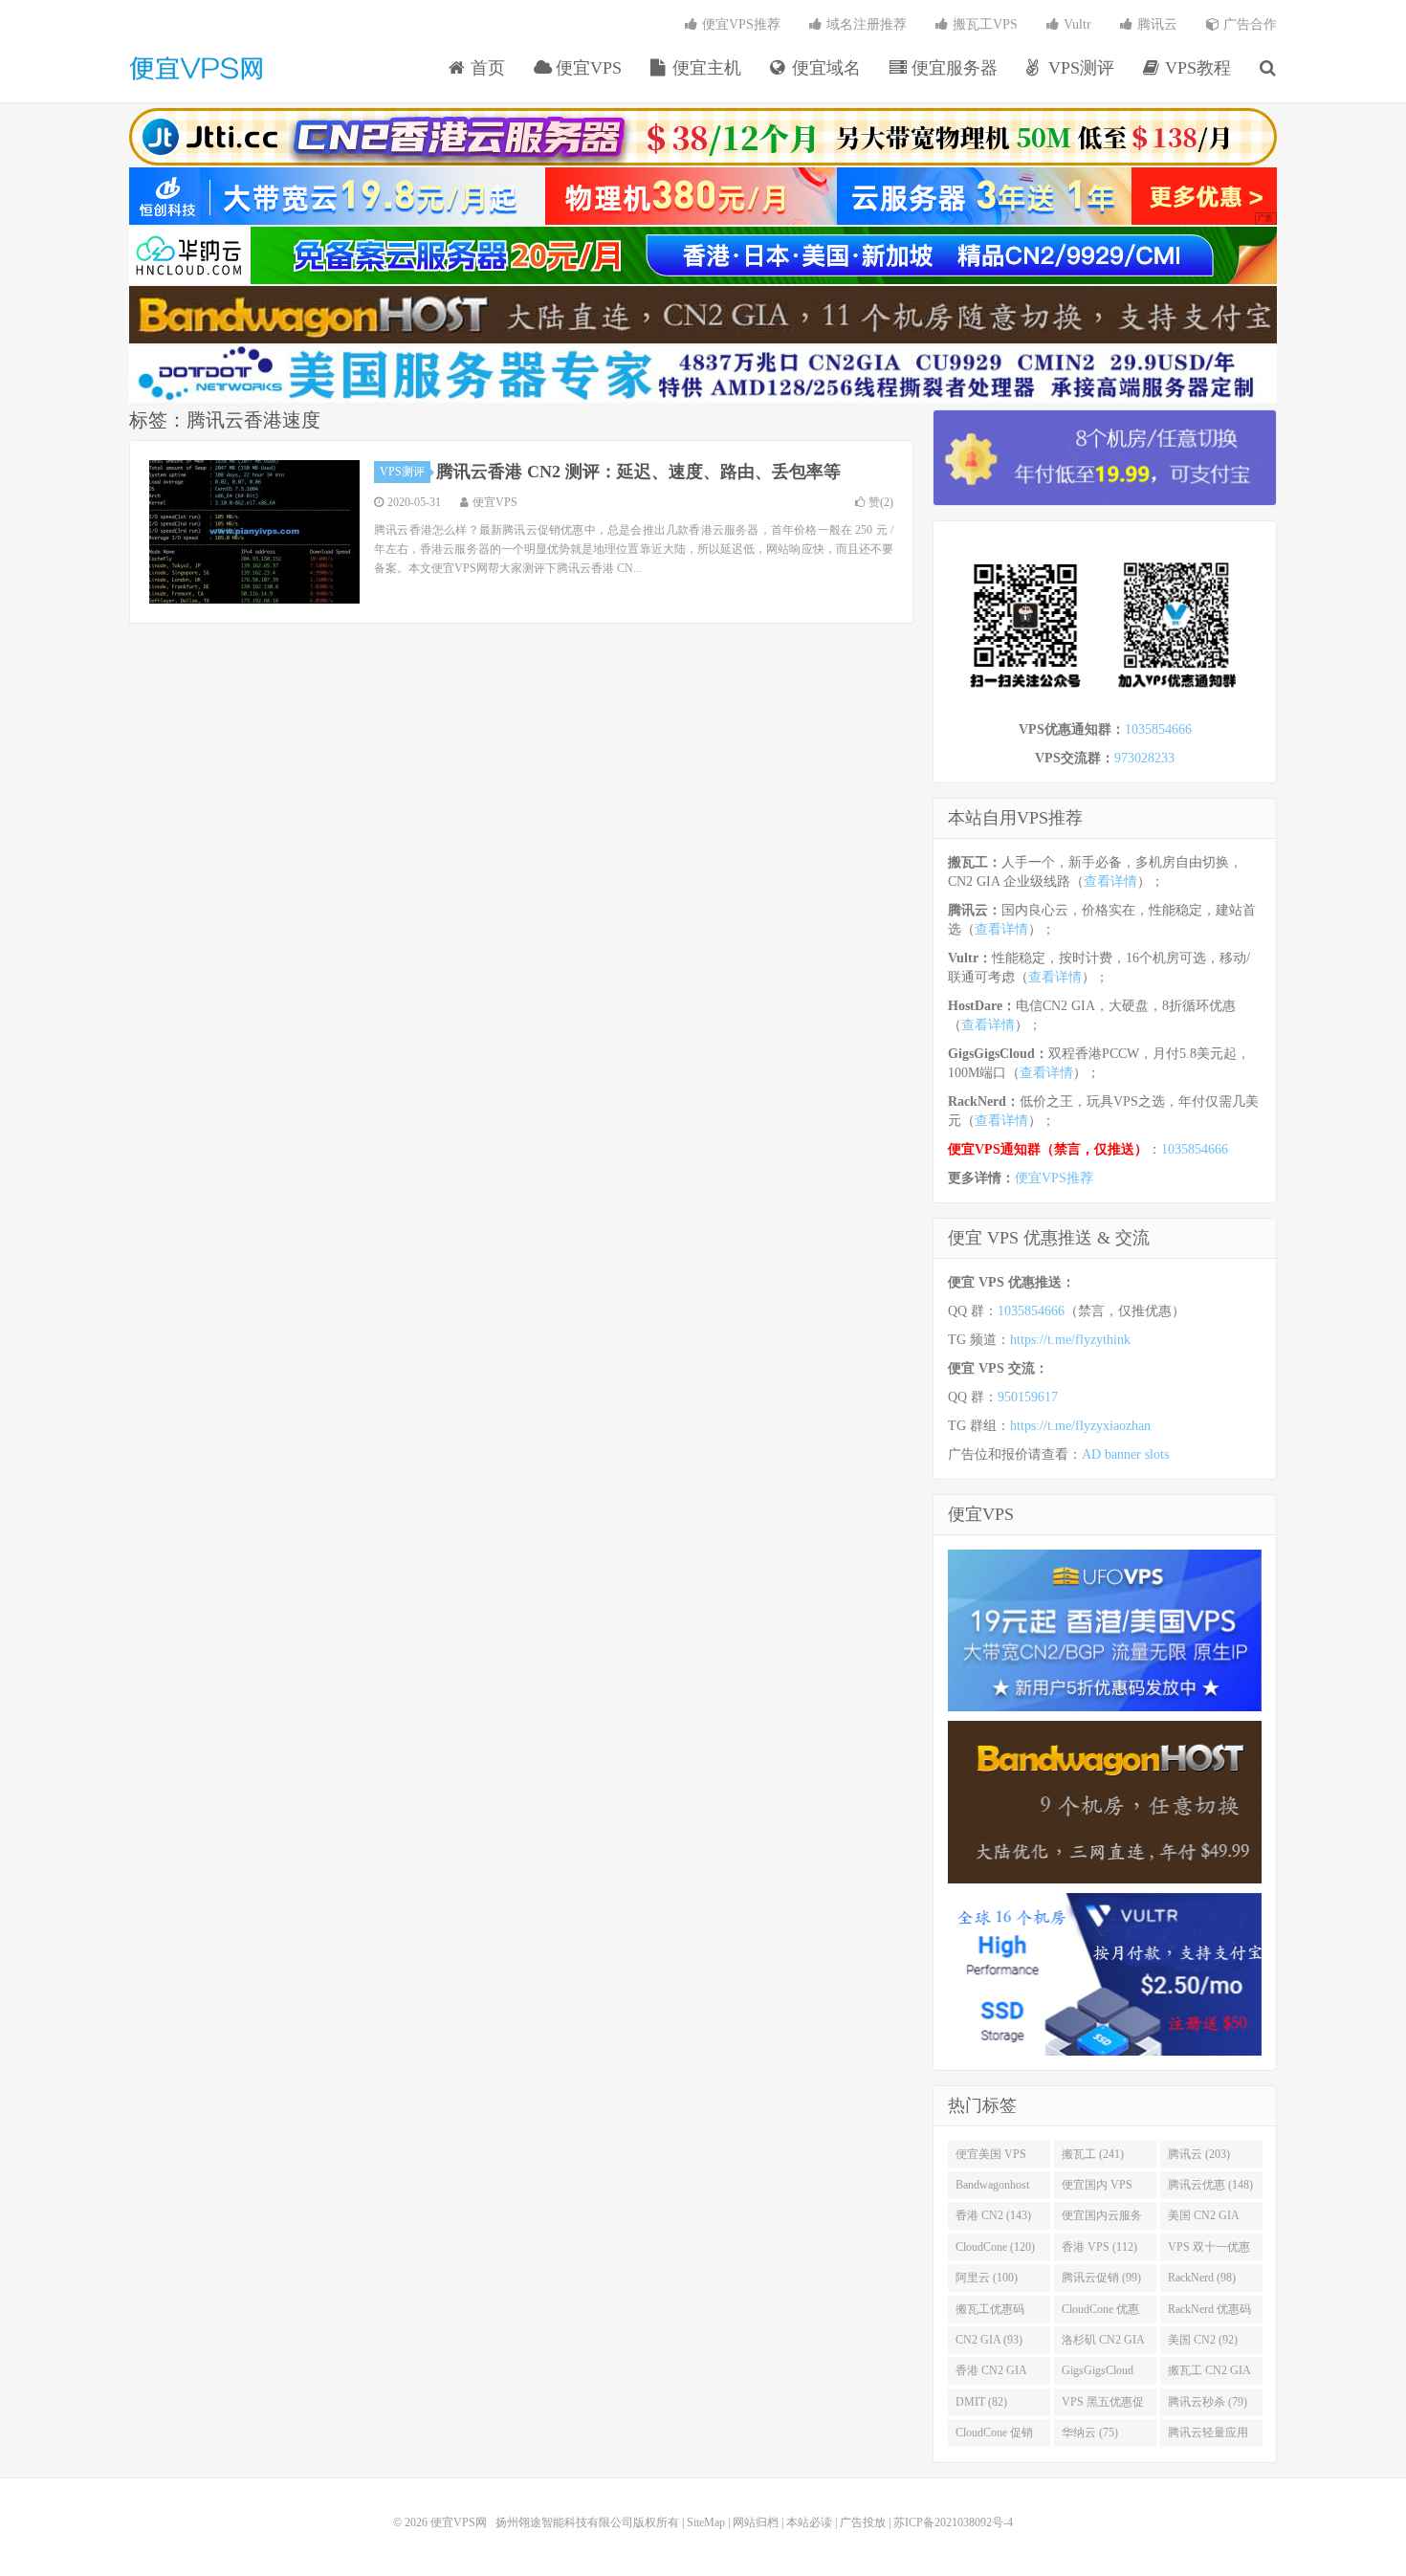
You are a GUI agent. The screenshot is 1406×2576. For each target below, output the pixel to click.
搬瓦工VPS (983, 24)
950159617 (1028, 1397)
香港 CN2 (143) (993, 2215)
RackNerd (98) (1202, 2278)
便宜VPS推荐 (739, 24)
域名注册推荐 (865, 24)
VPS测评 (1079, 68)
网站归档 (756, 2522)
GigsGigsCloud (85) (1098, 2374)
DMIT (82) (981, 2402)
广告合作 (1248, 24)
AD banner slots (1125, 1454)
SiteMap (706, 2522)
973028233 (1144, 758)
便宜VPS (586, 68)
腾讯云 (1155, 24)
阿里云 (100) (987, 2278)
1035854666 (1158, 729)
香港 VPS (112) (1099, 2247)
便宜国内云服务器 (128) (1102, 2219)
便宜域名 (824, 68)
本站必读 (809, 2522)
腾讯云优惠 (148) (1210, 2185)
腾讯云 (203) (1199, 2154)
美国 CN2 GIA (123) (1204, 2219)
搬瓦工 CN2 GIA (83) (1209, 2374)
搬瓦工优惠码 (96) (990, 2313)
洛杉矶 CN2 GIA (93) (1103, 2344)
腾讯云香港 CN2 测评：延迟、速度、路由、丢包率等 (638, 472)
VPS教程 (1196, 68)
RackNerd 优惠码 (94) (1209, 2313)
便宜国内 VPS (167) (1097, 2189)
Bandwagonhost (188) (992, 2189)
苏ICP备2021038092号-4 (953, 2522)
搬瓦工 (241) (1093, 2154)
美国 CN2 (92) (1203, 2340)
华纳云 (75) (1090, 2433)
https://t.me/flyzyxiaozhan (1080, 1426)
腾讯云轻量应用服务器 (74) (1208, 2436)
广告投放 (863, 2522)
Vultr (1076, 24)
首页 (485, 68)
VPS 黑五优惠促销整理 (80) (1103, 2406)
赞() (881, 502)
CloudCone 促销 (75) (994, 2436)
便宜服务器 (952, 68)
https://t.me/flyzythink (1070, 1340)
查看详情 (1110, 881)
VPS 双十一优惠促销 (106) (1209, 2251)
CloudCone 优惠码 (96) (1100, 2313)
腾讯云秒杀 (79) (1208, 2402)
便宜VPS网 (196, 68)
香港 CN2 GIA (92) (991, 2374)
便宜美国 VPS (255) (991, 2158)
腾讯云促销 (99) (1101, 2278)
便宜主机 (704, 68)
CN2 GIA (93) (989, 2340)
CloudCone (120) (995, 2247)
